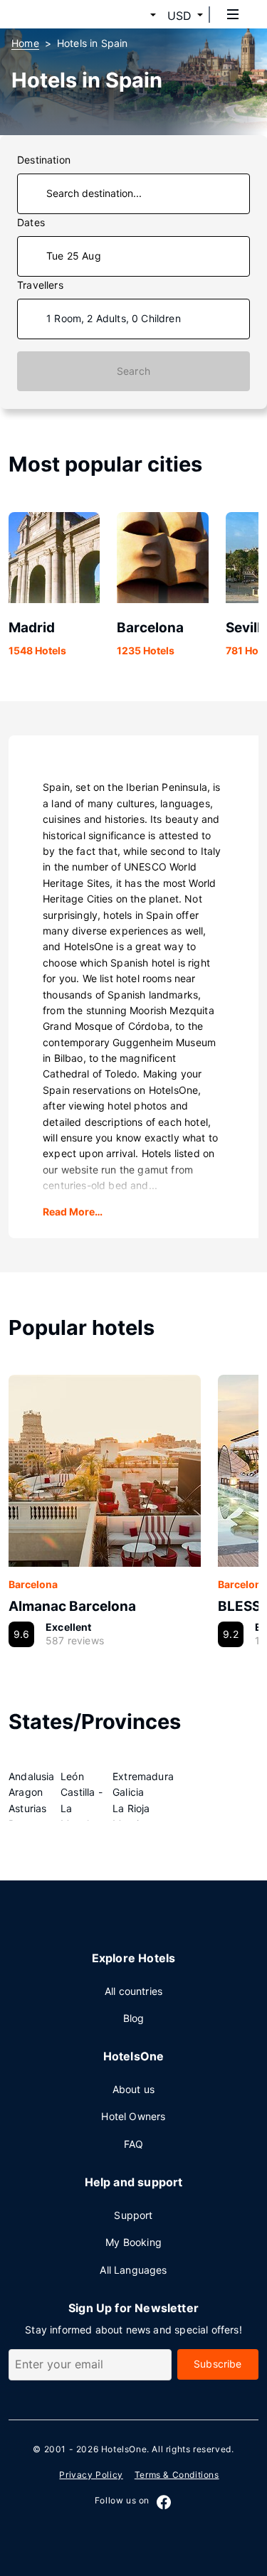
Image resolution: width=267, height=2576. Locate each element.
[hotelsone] (65, 14)
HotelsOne (124, 2449)
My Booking (133, 2242)
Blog (134, 2018)
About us (133, 2089)
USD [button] (179, 16)
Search (133, 371)
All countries (133, 1991)
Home (25, 43)
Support (133, 2215)
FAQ (134, 2144)
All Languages (133, 2270)
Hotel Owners (133, 2116)
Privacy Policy (91, 2475)
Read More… (73, 1212)
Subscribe (218, 2364)
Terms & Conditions (177, 2475)
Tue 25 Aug (74, 256)
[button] (136, 16)
